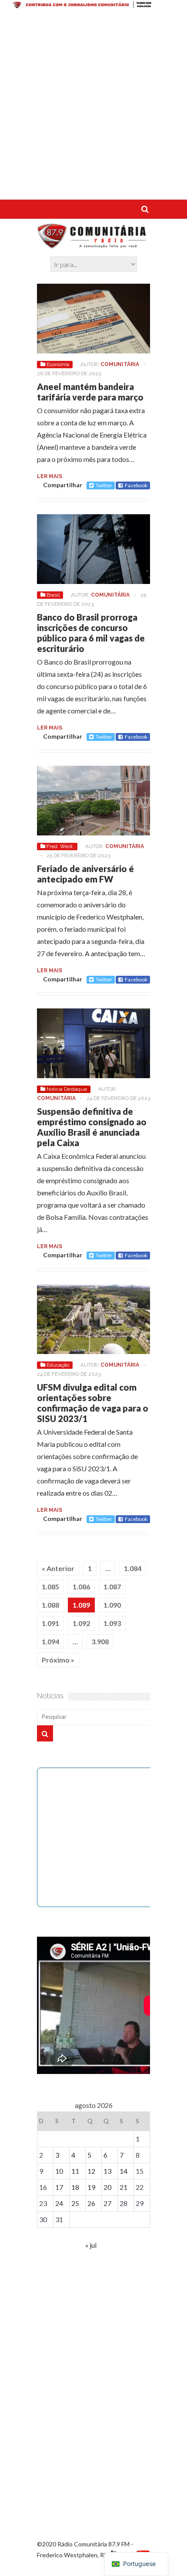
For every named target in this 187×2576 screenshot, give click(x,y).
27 (107, 2203)
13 (107, 2171)
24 (59, 2203)
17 (59, 2187)
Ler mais (50, 476)
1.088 (50, 1605)
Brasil (53, 595)
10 (59, 2171)
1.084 (133, 1568)
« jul (91, 2245)
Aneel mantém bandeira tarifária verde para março (90, 392)
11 (75, 2171)
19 (91, 2187)
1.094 (50, 1641)
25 (75, 2203)
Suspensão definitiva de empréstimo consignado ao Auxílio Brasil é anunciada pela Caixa (92, 1127)
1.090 (112, 1605)
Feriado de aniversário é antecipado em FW (85, 874)
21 (124, 2187)
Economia (58, 364)
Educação (58, 1365)
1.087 (112, 1587)
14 (124, 2171)
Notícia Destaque (67, 1089)
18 (75, 2187)
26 (91, 2203)
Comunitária (120, 364)
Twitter (104, 485)
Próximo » (58, 1660)
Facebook (136, 485)
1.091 (50, 1623)
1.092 (81, 1623)
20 (107, 2187)
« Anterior (58, 1568)
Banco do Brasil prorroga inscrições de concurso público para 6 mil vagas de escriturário (91, 633)
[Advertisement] (93, 106)
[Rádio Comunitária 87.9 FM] (93, 244)
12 (91, 2171)
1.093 (112, 1623)
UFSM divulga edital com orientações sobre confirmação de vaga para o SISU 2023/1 (93, 1403)
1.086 (81, 1587)
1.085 (50, 1587)
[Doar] (93, 6)
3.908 (100, 1641)
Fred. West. (60, 846)
